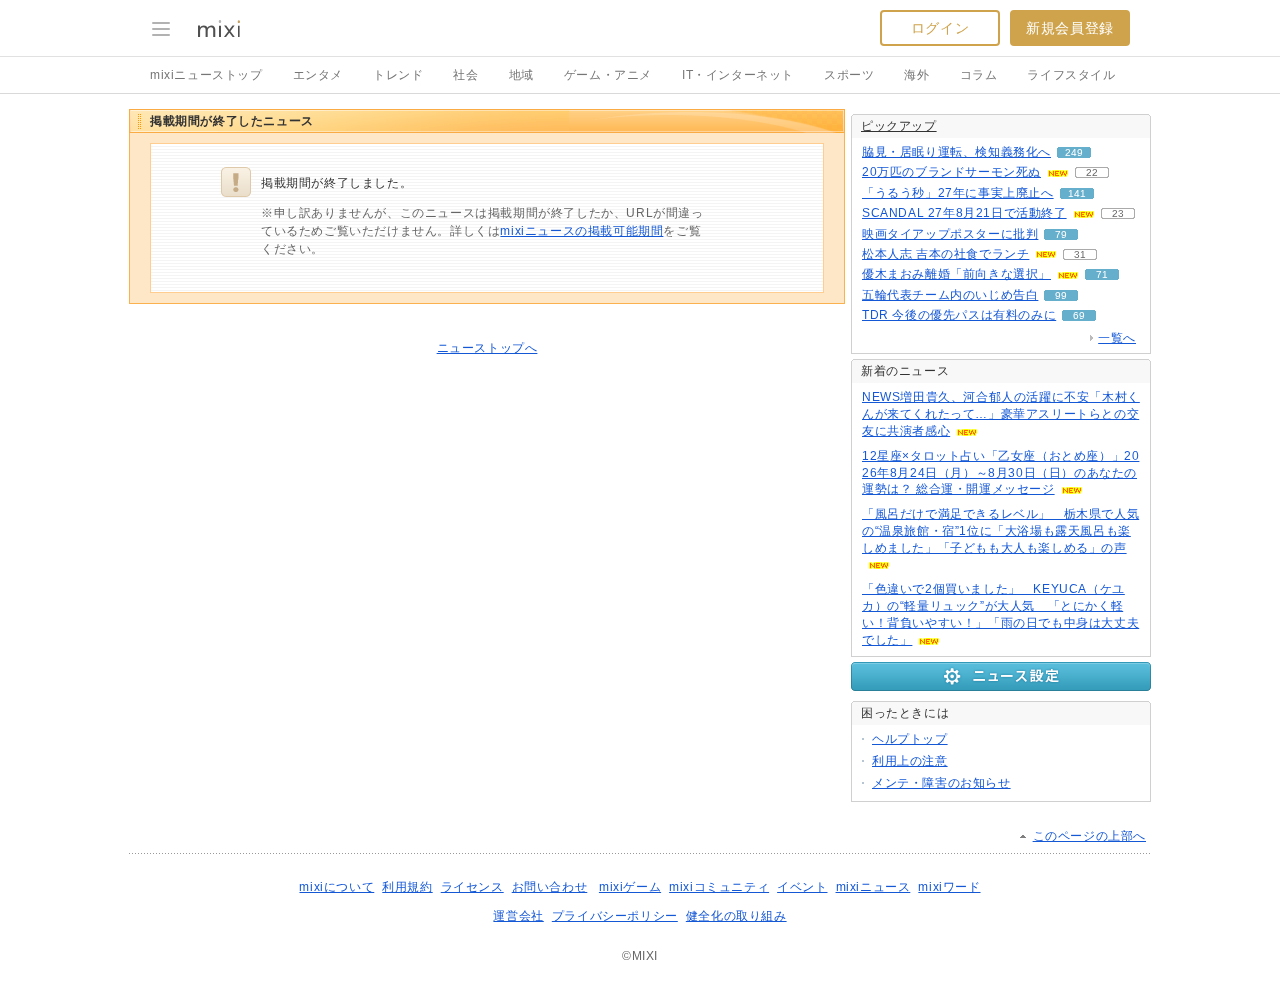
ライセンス (472, 887)
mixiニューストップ (206, 75)
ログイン (940, 28)
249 (1074, 152)
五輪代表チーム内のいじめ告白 (950, 295)
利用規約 (407, 887)
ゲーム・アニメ (608, 75)
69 (1079, 315)
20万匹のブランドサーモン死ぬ (951, 172)
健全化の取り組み (736, 916)
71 (1102, 274)
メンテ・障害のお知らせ (941, 783)
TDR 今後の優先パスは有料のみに (959, 315)
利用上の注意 (910, 761)
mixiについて (336, 887)
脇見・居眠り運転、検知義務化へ (956, 152)
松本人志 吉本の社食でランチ (945, 254)
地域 (521, 75)
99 (1061, 295)
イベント (802, 887)
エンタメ (318, 75)
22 (1092, 172)
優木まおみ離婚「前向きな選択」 (956, 274)
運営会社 (518, 916)
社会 (465, 75)
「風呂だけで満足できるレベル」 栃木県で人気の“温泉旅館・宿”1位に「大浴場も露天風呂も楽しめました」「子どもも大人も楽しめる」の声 (1000, 531)
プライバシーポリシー (615, 916)
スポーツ (849, 75)
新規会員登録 (1070, 28)
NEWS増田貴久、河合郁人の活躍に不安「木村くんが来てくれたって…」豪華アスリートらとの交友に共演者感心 (1001, 414)
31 (1080, 254)
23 (1118, 213)
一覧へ (1117, 338)
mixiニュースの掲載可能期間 (581, 231)
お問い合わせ (550, 887)
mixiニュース (873, 887)
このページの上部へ (1089, 836)
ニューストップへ (487, 348)
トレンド (398, 75)
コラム (979, 75)
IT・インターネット (738, 75)
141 (1077, 193)
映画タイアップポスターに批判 (950, 234)
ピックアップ (899, 126)
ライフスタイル (1071, 75)
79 (1061, 234)
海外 (916, 75)
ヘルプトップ (910, 739)
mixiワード (949, 887)
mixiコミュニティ (719, 887)
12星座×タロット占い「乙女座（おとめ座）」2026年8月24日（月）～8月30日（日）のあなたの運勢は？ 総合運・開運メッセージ (1000, 473)
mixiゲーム (630, 887)
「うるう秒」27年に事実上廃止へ (958, 193)
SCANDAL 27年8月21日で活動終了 (964, 213)
